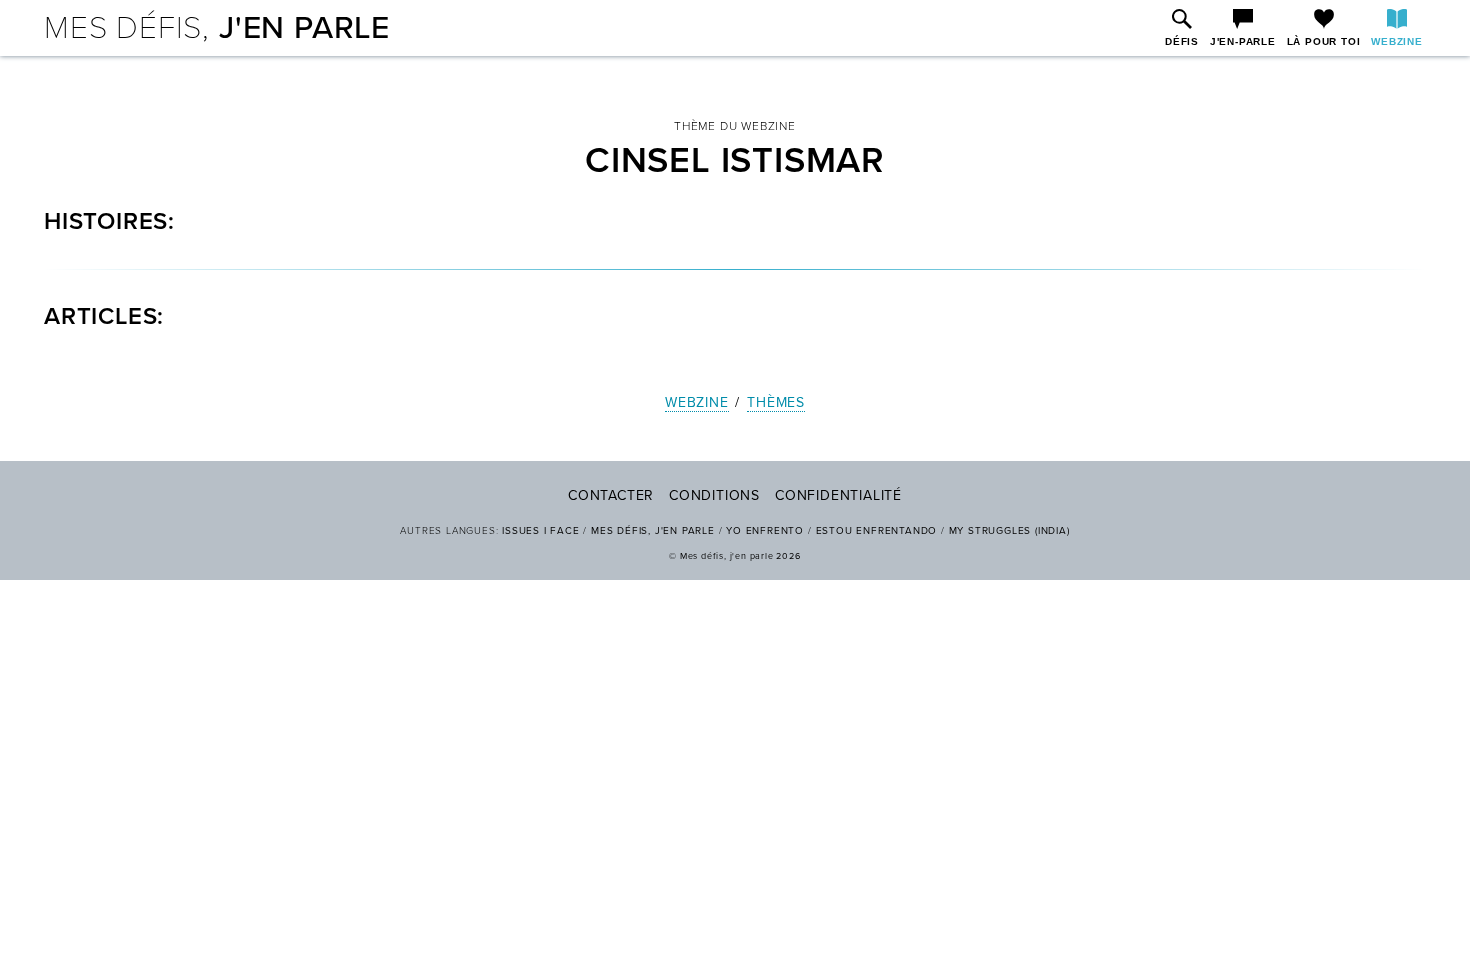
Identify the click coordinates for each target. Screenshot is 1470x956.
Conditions (714, 495)
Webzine (697, 402)
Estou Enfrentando (877, 531)
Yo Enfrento (765, 531)
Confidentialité (838, 495)
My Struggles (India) (1009, 531)
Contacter (611, 495)
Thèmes (776, 402)
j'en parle (217, 28)
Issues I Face (540, 531)
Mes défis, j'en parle (653, 531)
